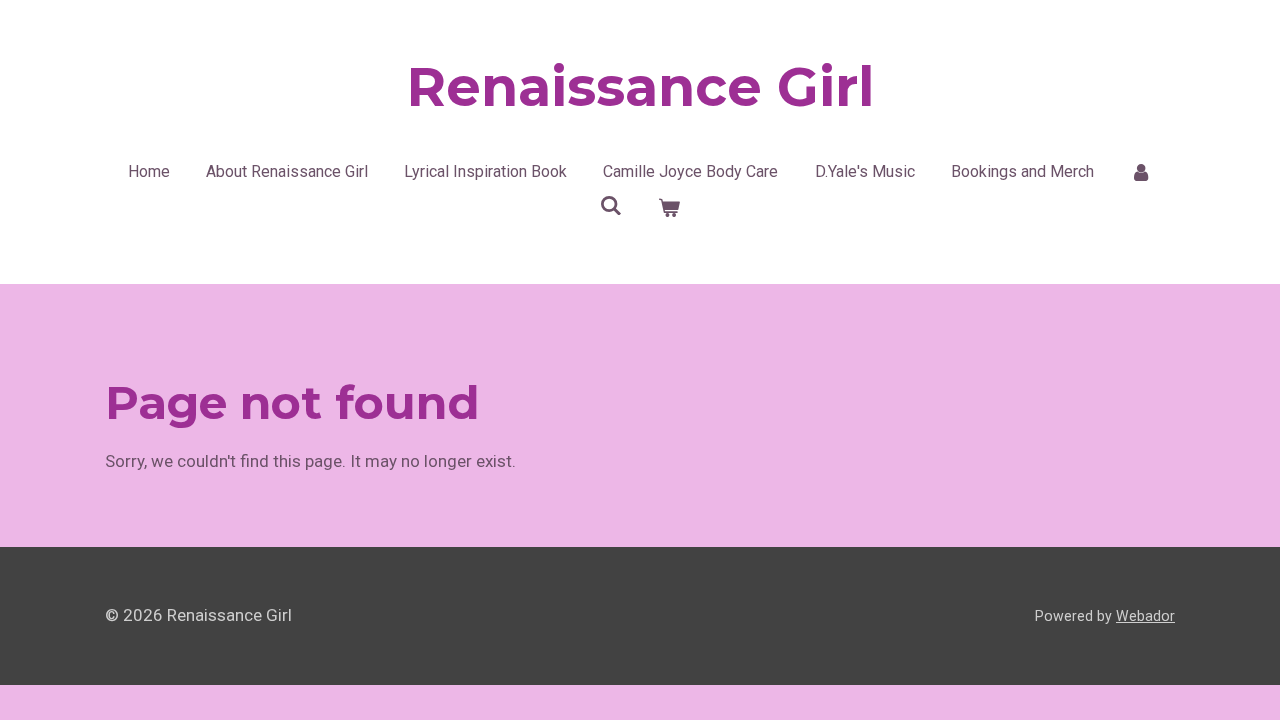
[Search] (611, 205)
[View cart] (669, 208)
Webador (1145, 616)
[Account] (1141, 172)
